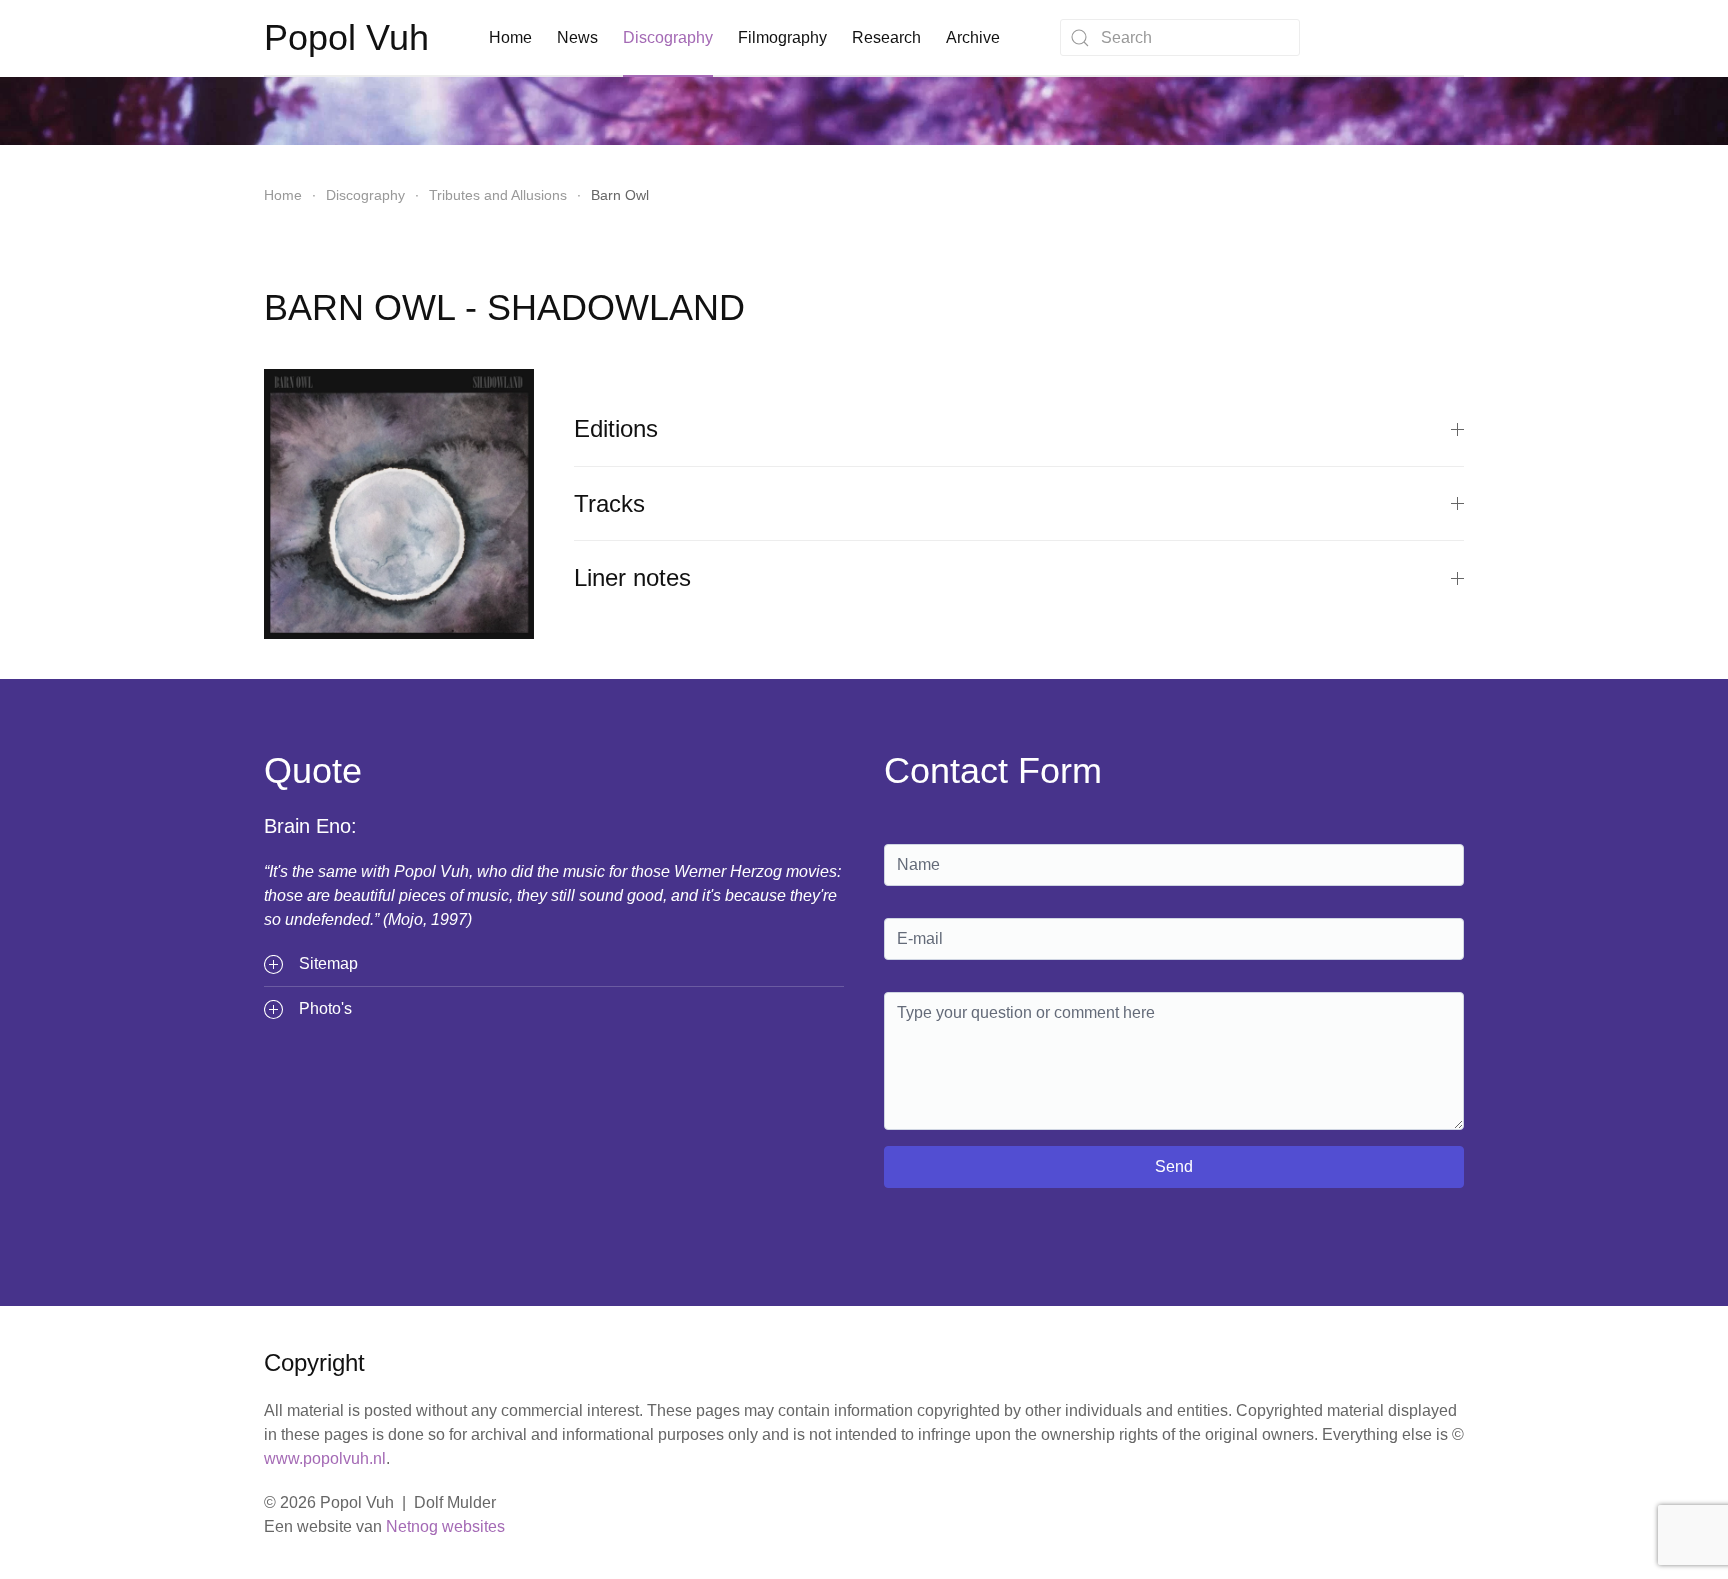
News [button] (577, 37)
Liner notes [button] (632, 577)
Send (1174, 1166)
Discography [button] (668, 37)
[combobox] (1180, 37)
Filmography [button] (782, 37)
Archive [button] (973, 37)
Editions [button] (616, 428)
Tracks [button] (609, 503)
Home (510, 37)
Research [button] (886, 37)
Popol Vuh (346, 37)
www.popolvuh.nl (325, 1458)
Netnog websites (445, 1526)
